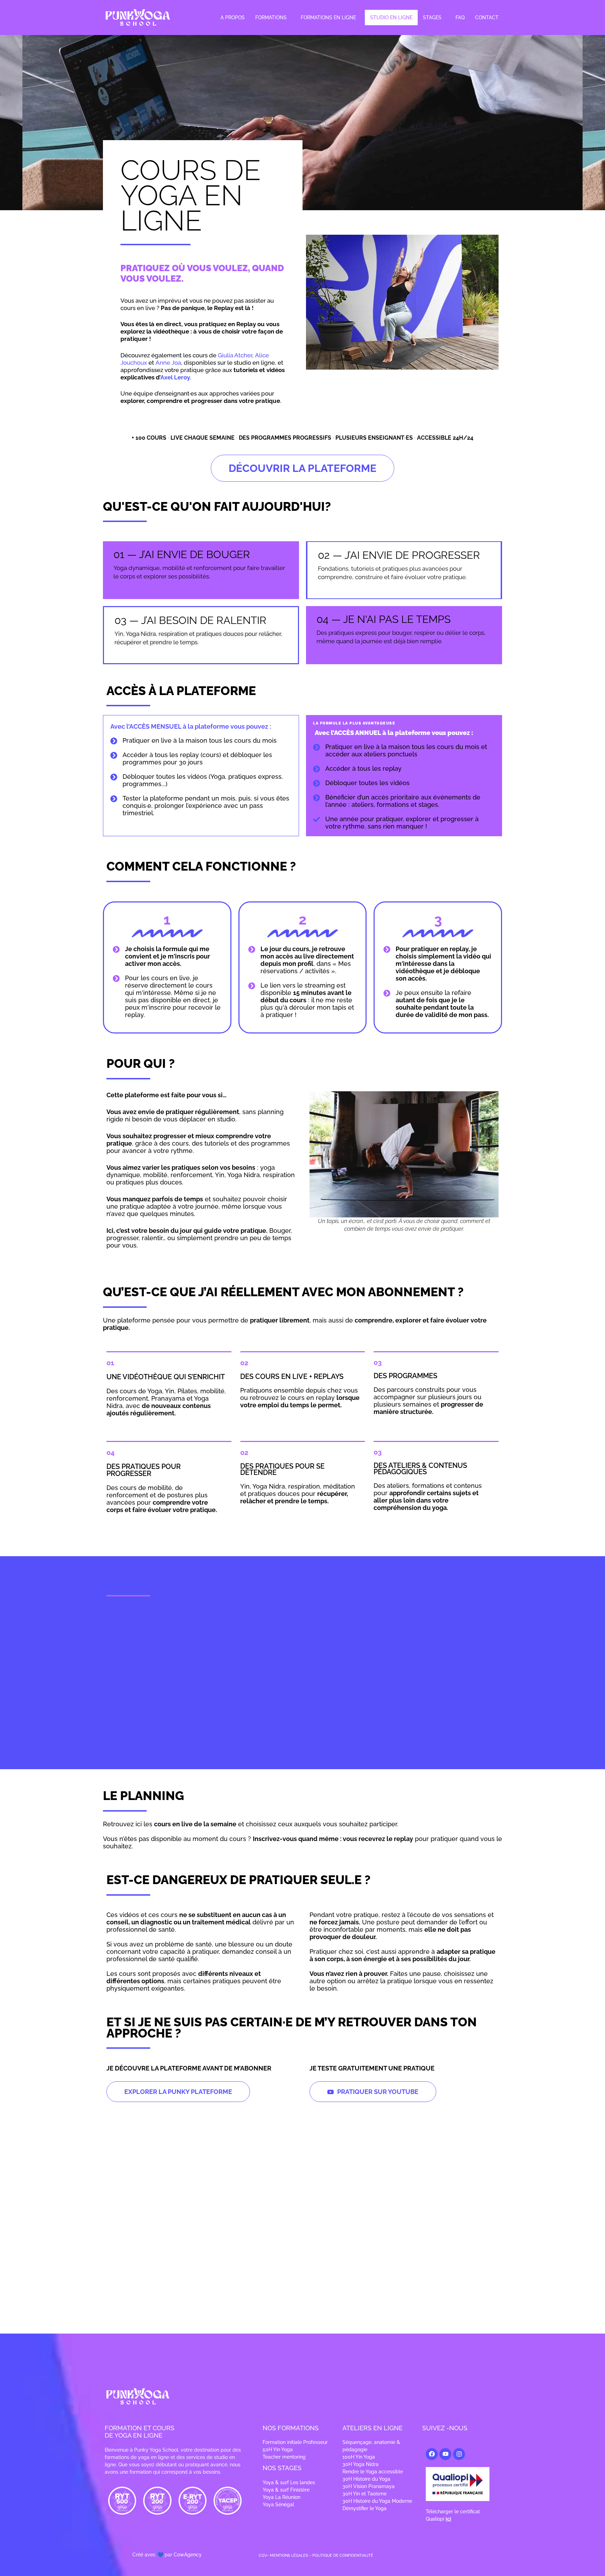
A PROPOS (233, 18)
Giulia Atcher (235, 355)
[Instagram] (459, 2454)
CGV (263, 2556)
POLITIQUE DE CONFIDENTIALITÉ (343, 2556)
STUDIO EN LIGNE (391, 18)
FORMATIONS (271, 18)
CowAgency (188, 2554)
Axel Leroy (175, 377)
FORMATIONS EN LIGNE (328, 18)
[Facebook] (432, 2454)
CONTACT (487, 18)
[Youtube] (445, 2454)
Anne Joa (168, 363)
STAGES (432, 18)
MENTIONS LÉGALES (289, 2556)
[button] (273, 18)
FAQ (460, 18)
